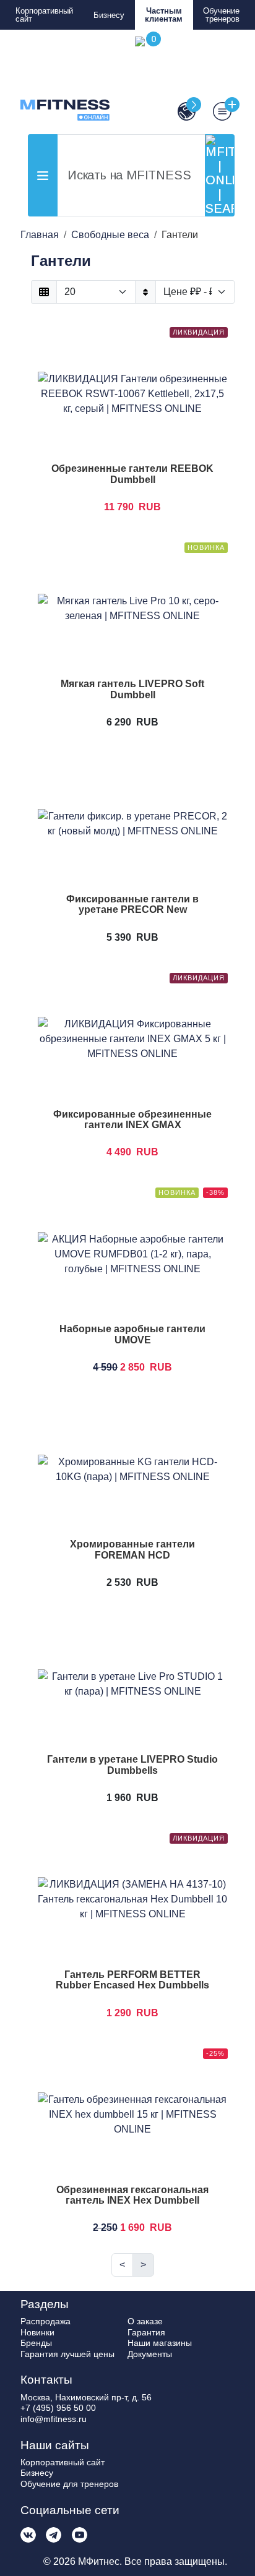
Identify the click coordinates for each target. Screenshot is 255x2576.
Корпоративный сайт (44, 15)
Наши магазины (160, 2343)
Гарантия (146, 2332)
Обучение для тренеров (69, 2484)
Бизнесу (109, 15)
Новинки (37, 2332)
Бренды (36, 2343)
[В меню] (217, 111)
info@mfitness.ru (54, 2419)
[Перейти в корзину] (145, 79)
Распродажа (45, 2321)
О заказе (145, 2321)
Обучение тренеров (221, 15)
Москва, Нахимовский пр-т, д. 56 (86, 2397)
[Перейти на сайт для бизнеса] (181, 111)
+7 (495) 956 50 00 (58, 2408)
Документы (150, 2354)
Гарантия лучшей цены (67, 2354)
